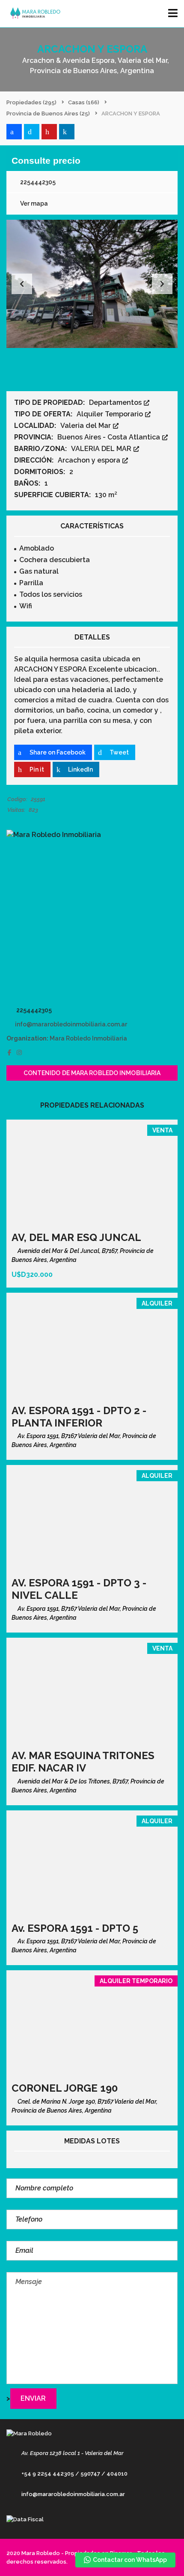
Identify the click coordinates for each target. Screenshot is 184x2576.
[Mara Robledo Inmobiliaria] (92, 915)
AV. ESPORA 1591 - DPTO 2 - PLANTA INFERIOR (79, 1417)
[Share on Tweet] (32, 132)
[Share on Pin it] (49, 132)
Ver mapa (33, 203)
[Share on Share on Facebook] (14, 132)
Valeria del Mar (86, 426)
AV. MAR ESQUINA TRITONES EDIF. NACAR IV (83, 1762)
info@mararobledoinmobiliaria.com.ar (71, 1024)
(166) (84, 102)
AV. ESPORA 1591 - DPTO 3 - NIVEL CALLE (79, 1589)
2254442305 (37, 182)
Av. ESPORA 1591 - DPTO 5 (75, 1928)
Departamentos (116, 402)
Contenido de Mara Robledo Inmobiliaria (92, 1073)
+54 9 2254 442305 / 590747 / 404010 (74, 2474)
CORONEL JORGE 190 (65, 2088)
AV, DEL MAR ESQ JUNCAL (76, 1237)
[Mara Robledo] (33, 14)
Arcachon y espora (90, 460)
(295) (31, 102)
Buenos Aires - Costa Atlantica (110, 437)
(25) (48, 113)
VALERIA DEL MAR (102, 449)
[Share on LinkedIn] (67, 132)
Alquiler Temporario (111, 414)
